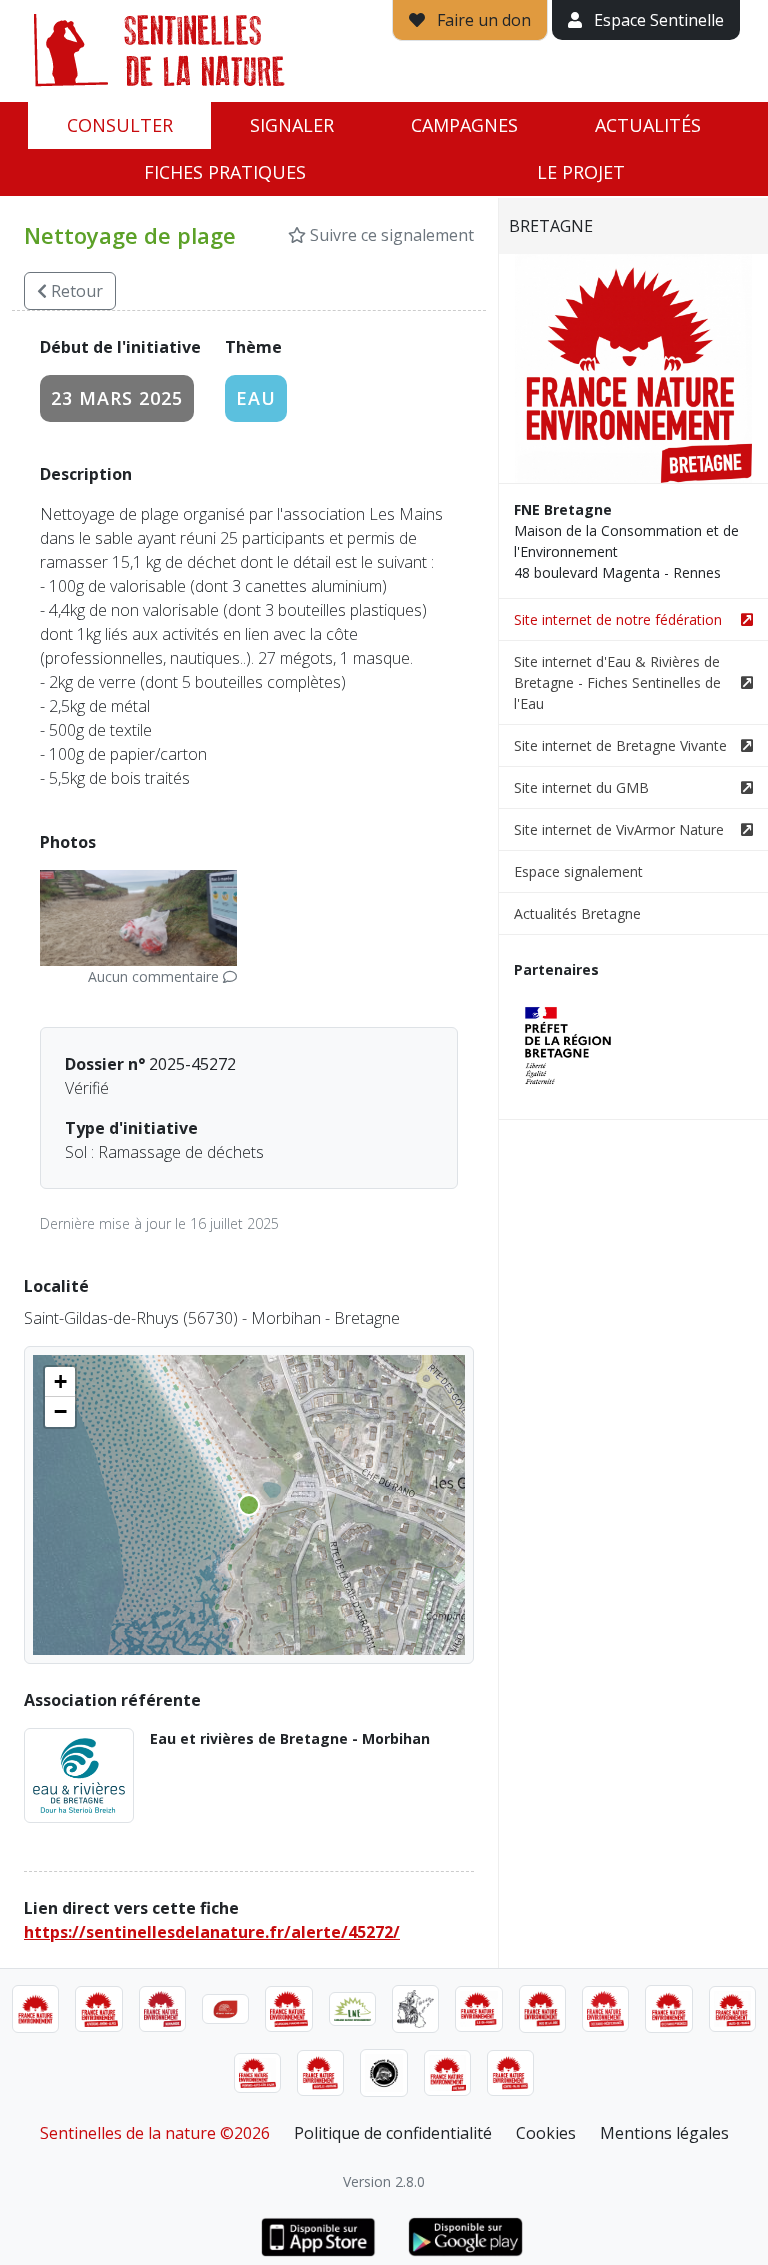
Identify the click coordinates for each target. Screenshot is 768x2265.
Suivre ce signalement (390, 235)
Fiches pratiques (225, 172)
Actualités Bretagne (577, 913)
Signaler (292, 125)
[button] (60, 1382)
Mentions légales (664, 2133)
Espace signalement (578, 871)
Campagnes (464, 125)
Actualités (648, 125)
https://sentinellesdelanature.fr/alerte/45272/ (212, 1932)
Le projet (581, 172)
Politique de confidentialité (393, 2133)
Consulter (120, 125)
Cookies (546, 2133)
